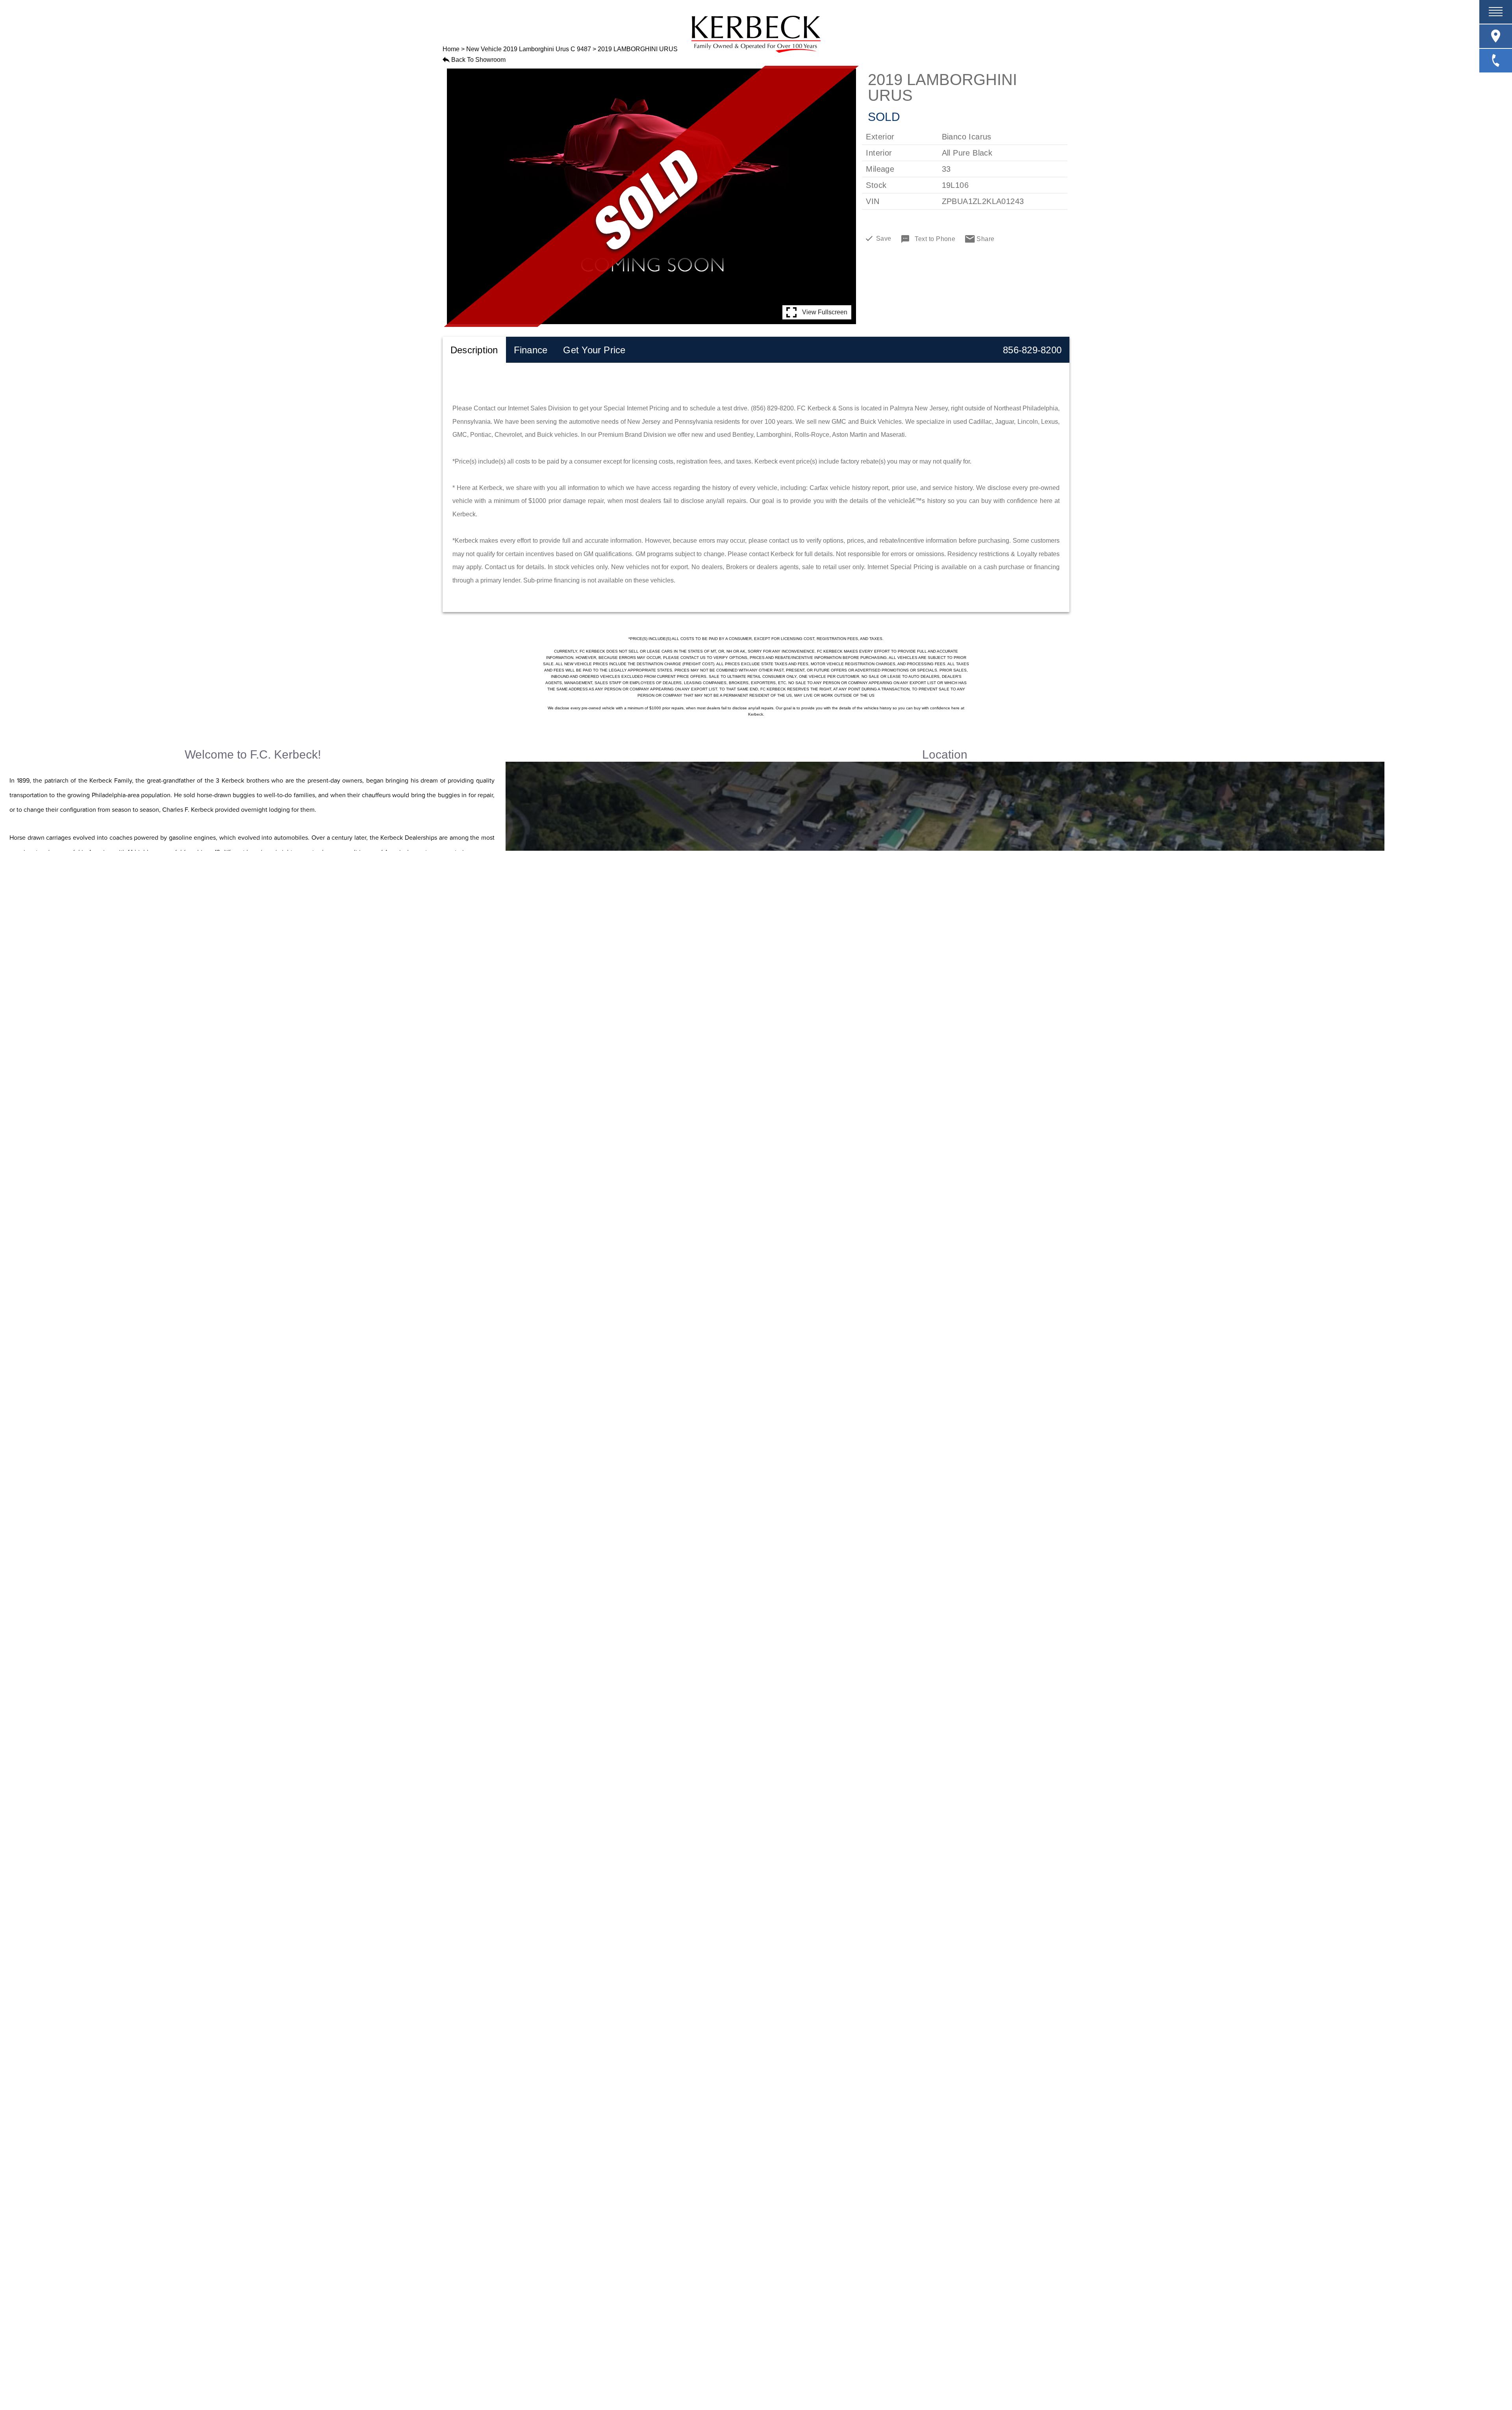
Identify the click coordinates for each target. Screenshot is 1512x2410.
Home (451, 49)
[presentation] (474, 350)
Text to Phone (935, 239)
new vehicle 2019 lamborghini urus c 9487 (529, 49)
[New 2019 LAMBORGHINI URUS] (651, 197)
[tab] (474, 350)
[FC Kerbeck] (756, 34)
